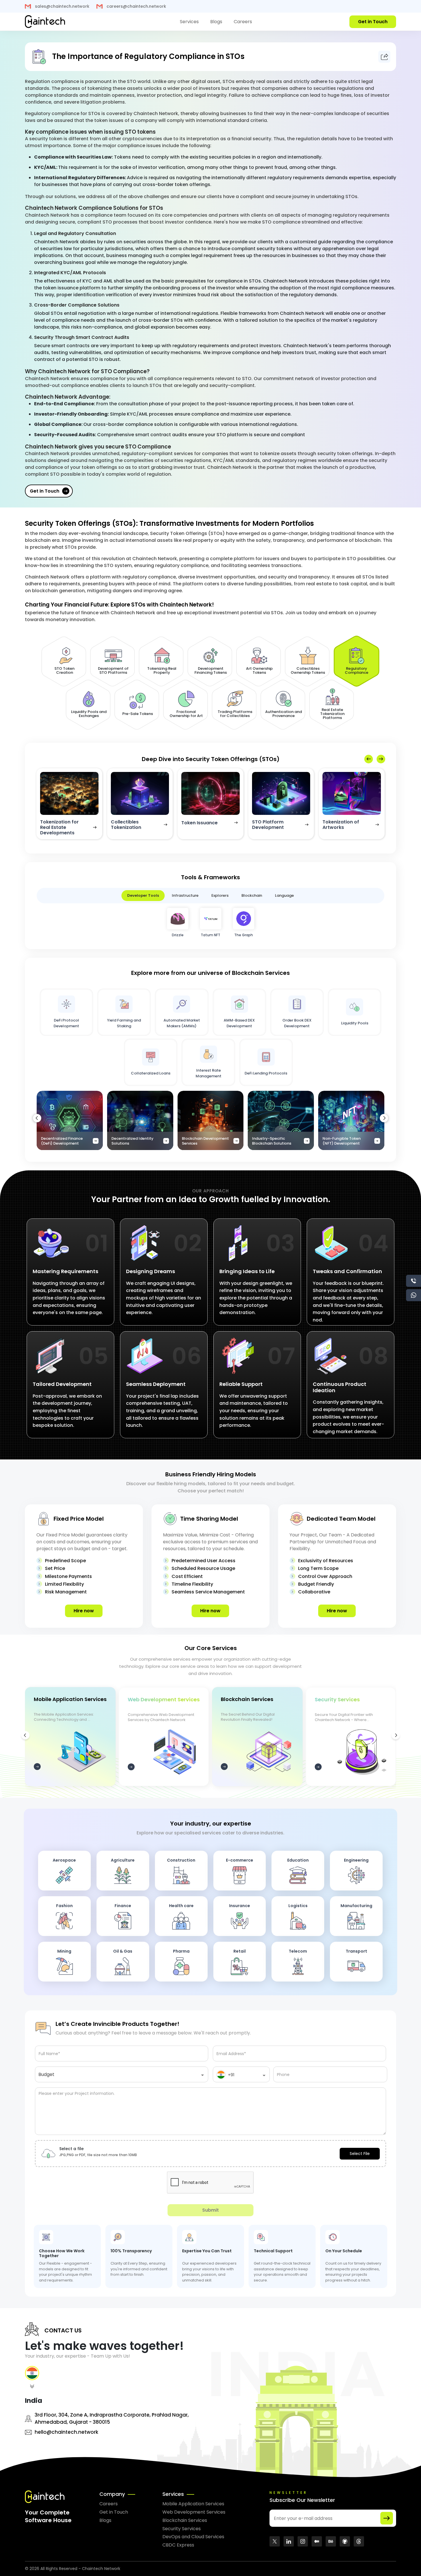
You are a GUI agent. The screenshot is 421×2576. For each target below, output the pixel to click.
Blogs (216, 22)
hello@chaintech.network (66, 2432)
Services (189, 22)
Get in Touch (45, 491)
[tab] (32, 2379)
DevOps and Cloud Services (193, 2537)
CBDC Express (178, 2545)
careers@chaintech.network (136, 6)
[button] (381, 759)
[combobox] (122, 2077)
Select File (360, 2154)
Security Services (182, 2529)
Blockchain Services (185, 2520)
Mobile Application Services (193, 2504)
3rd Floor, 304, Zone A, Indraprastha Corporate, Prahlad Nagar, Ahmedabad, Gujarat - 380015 (112, 2418)
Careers (243, 22)
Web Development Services (194, 2512)
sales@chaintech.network (62, 6)
